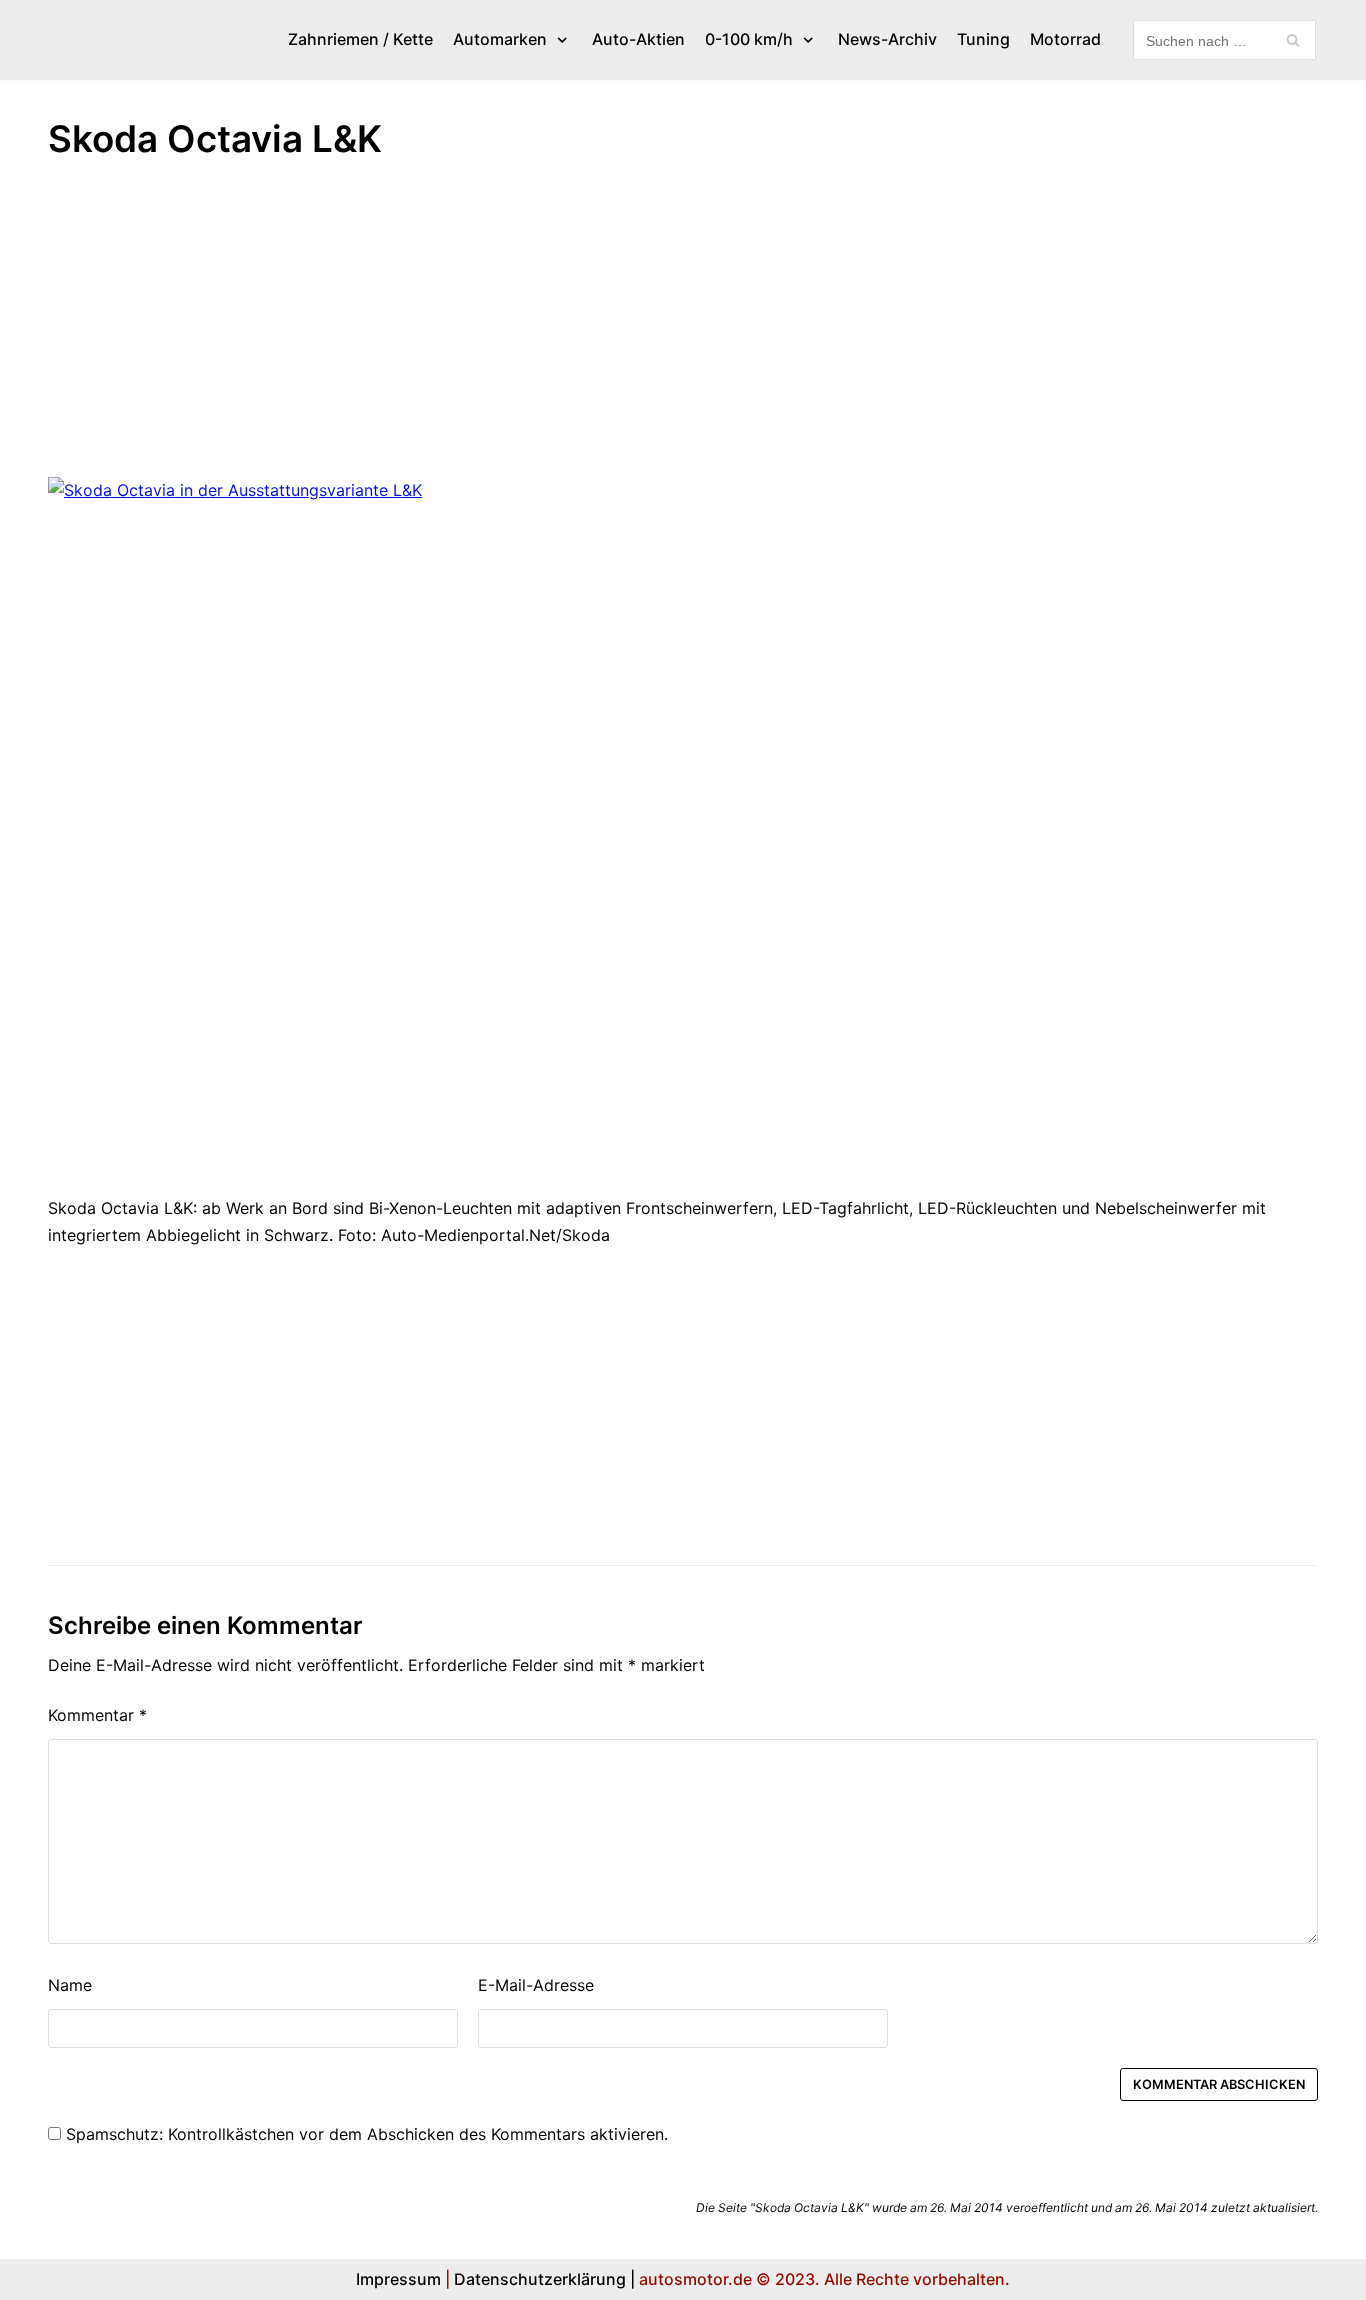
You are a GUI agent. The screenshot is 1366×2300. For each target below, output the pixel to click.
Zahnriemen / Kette (360, 39)
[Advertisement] (648, 329)
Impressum (398, 2279)
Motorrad (1065, 39)
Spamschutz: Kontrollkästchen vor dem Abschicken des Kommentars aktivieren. (364, 2134)
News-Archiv (887, 39)
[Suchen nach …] (1224, 40)
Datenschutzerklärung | (544, 2279)
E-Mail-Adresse (536, 1985)
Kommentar (97, 1715)
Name (70, 1985)
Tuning (983, 39)
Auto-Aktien (638, 39)
